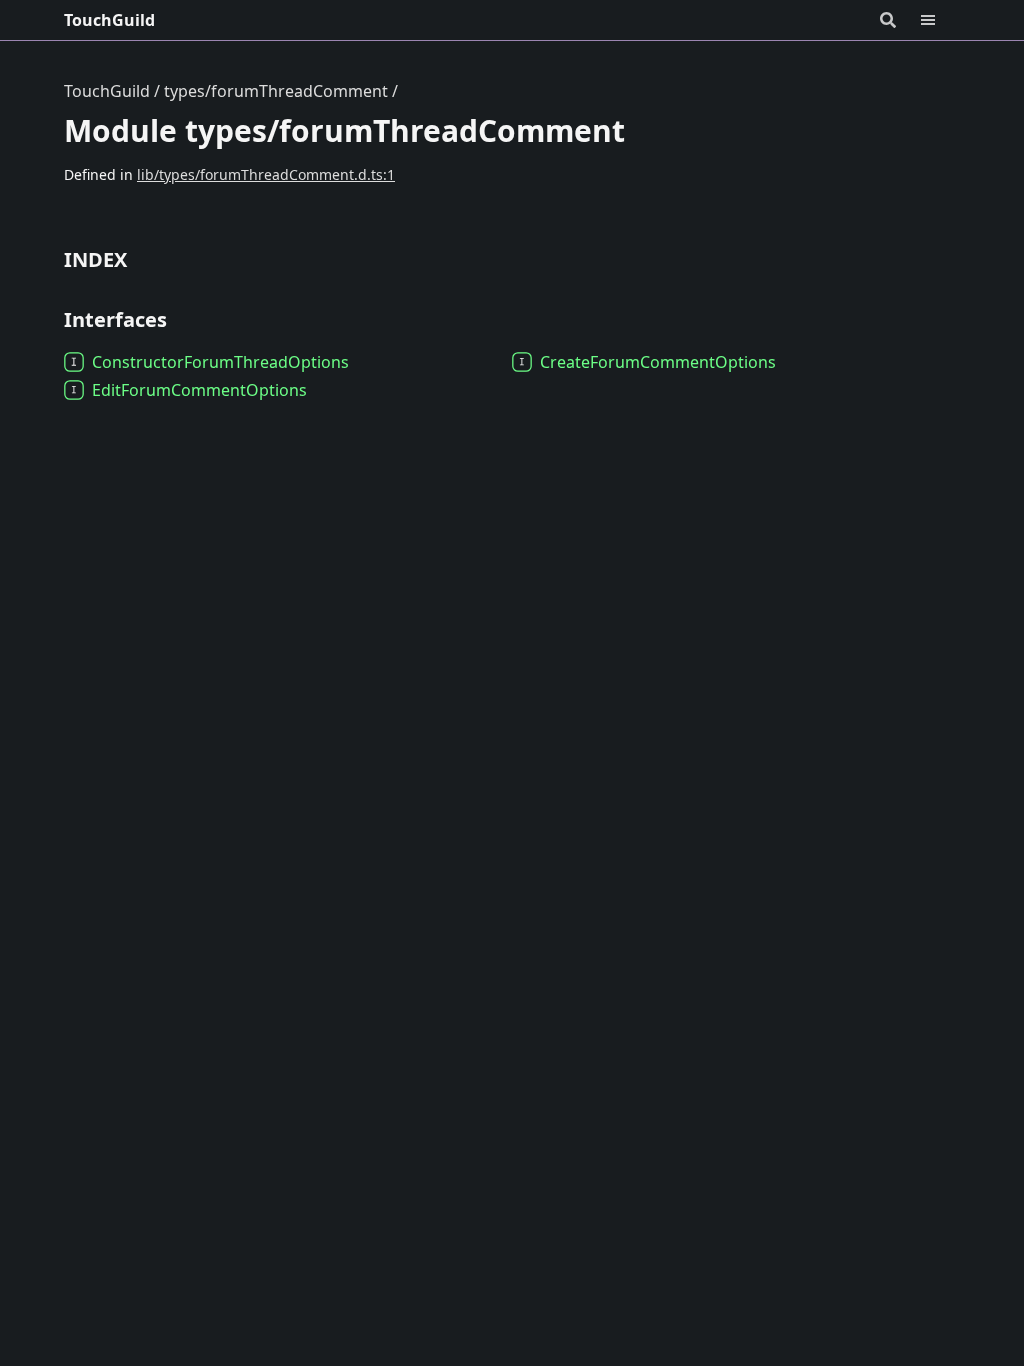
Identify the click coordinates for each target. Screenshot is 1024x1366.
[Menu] (940, 20)
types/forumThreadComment (276, 91)
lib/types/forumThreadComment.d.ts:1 (266, 174)
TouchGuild (109, 20)
